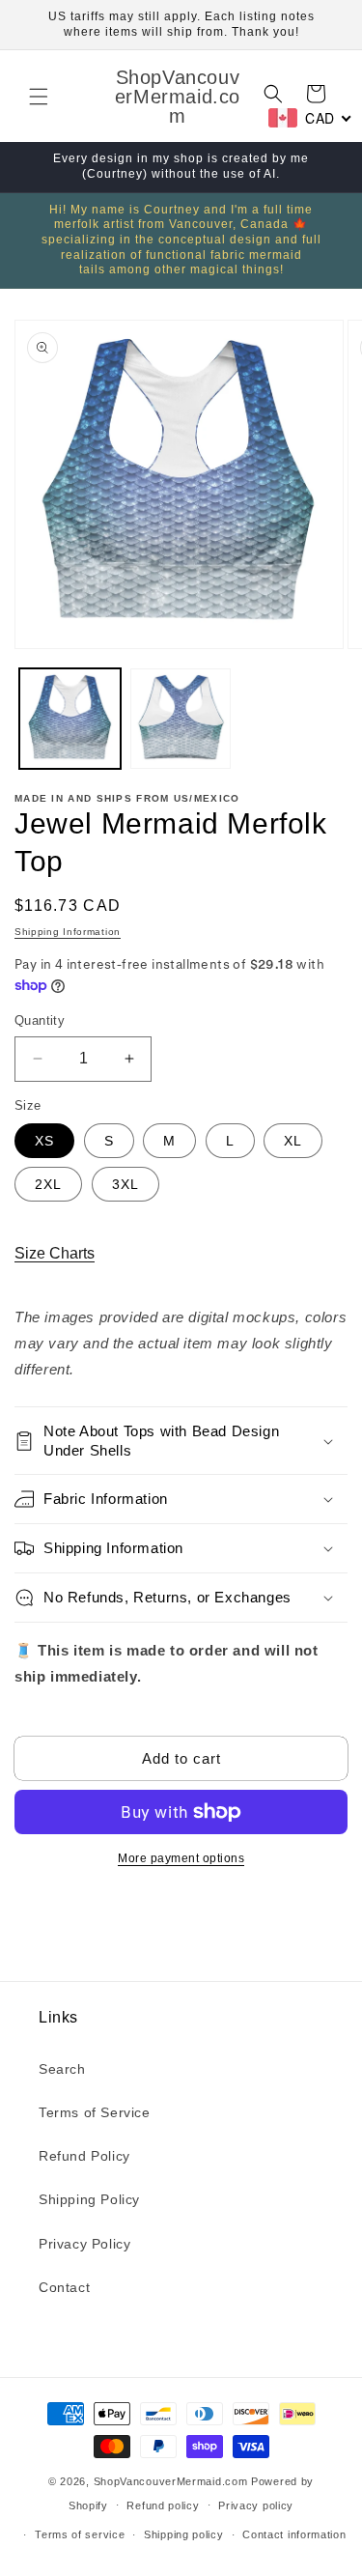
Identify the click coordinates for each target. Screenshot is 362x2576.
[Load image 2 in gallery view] (181, 719)
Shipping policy (184, 2534)
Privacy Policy (84, 2244)
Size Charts (55, 1253)
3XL (125, 1184)
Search (62, 2069)
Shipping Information (68, 932)
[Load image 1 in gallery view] (70, 719)
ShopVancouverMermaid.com (171, 2481)
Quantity (40, 1020)
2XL (48, 1184)
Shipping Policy (89, 2199)
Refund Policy (84, 2156)
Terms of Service (95, 2112)
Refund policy (163, 2505)
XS (44, 1141)
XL (293, 1141)
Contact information (294, 2534)
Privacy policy (256, 2505)
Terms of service (80, 2534)
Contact (64, 2287)
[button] (39, 97)
